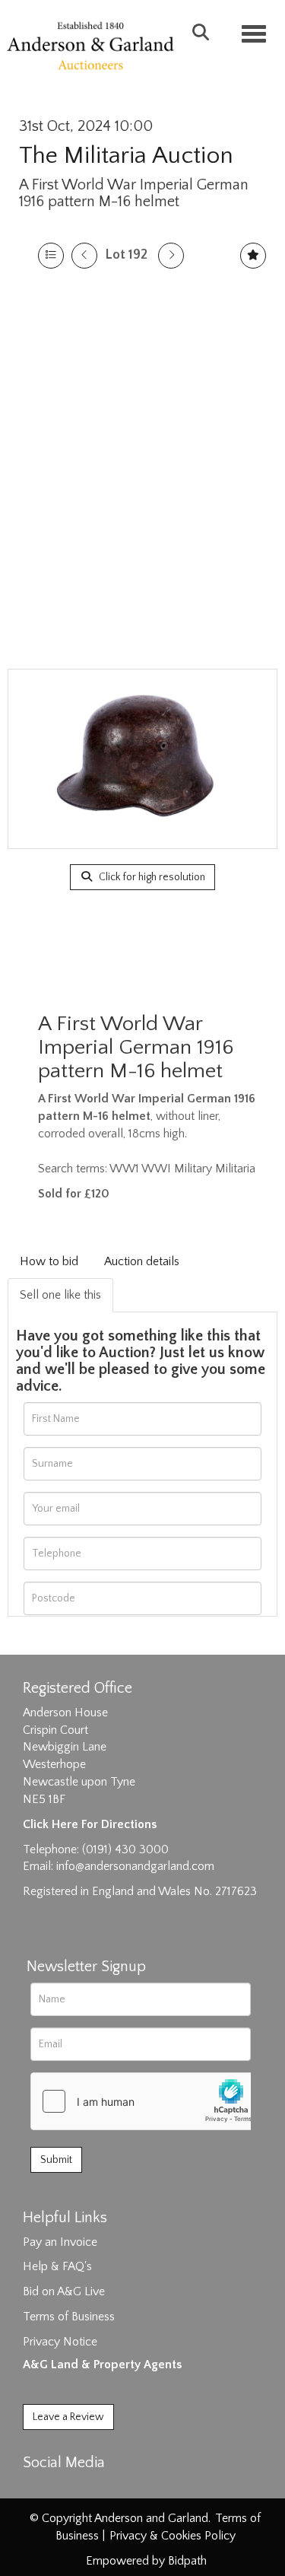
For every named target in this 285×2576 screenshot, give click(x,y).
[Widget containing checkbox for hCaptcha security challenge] (145, 2101)
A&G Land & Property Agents (102, 2365)
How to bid (49, 1261)
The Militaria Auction (126, 156)
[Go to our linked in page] (69, 2489)
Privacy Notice (60, 2342)
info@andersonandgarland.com (135, 1866)
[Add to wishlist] (253, 256)
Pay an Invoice (60, 2242)
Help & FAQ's (57, 2266)
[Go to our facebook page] (37, 2489)
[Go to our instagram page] (100, 2489)
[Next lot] (171, 256)
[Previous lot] (84, 256)
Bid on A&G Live (64, 2291)
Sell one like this (60, 1295)
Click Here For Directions (90, 1824)
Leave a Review (68, 2417)
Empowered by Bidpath (146, 2561)
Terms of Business (69, 2317)
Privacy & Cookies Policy (173, 2536)
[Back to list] (51, 256)
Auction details (142, 1261)
